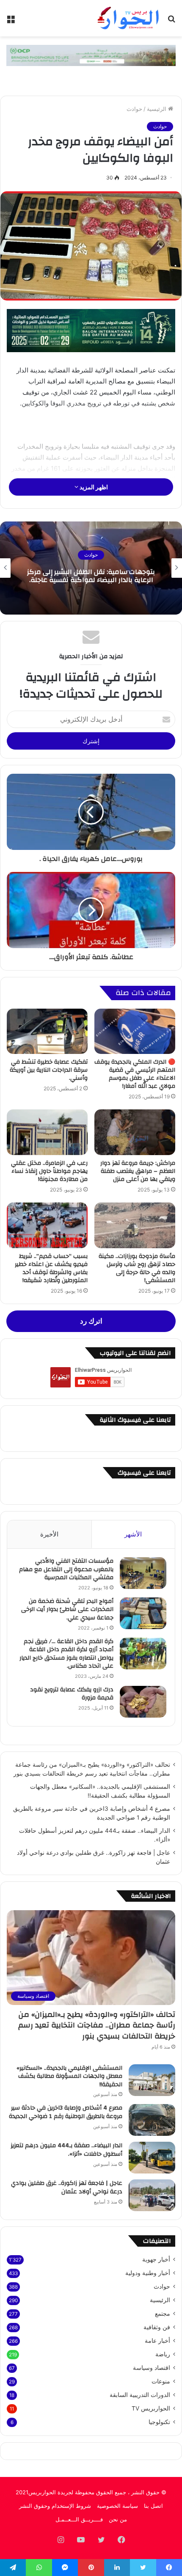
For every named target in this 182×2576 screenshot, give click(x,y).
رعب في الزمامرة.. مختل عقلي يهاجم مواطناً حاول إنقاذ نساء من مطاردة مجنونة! (49, 1171)
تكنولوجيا (159, 2422)
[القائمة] (11, 21)
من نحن (118, 2519)
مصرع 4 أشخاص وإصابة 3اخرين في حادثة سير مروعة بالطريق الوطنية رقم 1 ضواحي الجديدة (66, 2112)
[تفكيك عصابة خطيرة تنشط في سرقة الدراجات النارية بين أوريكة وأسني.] (47, 1032)
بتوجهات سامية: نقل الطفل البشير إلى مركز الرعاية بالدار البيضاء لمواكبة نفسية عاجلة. (91, 576)
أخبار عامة (157, 2341)
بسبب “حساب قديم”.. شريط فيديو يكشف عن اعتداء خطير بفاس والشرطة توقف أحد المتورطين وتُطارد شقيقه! (51, 1268)
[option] (91, 568)
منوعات (161, 2381)
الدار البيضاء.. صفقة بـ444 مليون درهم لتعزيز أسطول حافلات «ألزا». (66, 2150)
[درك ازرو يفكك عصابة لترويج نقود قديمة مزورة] (143, 1702)
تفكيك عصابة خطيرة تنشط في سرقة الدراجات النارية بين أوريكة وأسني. (49, 1070)
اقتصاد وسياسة (152, 2368)
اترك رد (91, 1321)
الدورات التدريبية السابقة (140, 2395)
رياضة (163, 2354)
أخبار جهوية (156, 2259)
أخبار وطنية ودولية (148, 2273)
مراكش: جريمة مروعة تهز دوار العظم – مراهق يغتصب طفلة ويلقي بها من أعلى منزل (138, 1171)
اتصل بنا (153, 2506)
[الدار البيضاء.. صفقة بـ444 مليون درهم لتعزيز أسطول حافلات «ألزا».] (152, 2158)
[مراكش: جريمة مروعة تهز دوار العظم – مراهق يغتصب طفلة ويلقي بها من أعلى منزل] (135, 1132)
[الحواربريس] (127, 18)
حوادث (134, 109)
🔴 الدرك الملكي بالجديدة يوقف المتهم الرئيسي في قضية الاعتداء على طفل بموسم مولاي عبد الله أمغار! (135, 1074)
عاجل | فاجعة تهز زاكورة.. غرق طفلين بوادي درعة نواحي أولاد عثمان (67, 2187)
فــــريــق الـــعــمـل (79, 2519)
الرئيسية (157, 109)
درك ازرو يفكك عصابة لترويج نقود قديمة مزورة (72, 1694)
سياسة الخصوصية (117, 2506)
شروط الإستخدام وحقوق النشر (55, 2506)
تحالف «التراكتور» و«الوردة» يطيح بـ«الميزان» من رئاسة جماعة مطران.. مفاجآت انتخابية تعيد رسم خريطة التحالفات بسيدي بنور (97, 2025)
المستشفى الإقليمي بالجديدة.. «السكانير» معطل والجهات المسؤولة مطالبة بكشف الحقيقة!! (69, 2076)
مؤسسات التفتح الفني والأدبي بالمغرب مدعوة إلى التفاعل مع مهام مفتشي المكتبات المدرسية (66, 1569)
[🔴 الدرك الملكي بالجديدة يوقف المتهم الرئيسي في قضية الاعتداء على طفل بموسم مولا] (135, 1032)
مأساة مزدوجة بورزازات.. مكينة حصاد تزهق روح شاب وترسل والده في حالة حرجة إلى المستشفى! (137, 1268)
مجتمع (163, 2314)
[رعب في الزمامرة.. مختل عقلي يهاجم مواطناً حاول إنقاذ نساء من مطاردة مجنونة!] (47, 1132)
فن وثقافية (157, 2327)
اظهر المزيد (93, 487)
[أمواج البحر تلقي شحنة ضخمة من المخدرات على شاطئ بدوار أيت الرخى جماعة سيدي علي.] (143, 1613)
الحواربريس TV (151, 2408)
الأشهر (133, 1534)
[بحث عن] (171, 21)
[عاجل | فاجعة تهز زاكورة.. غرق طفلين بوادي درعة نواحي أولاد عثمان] (152, 2195)
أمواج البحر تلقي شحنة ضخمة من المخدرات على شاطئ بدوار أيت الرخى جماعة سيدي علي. (67, 1609)
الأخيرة (49, 1534)
